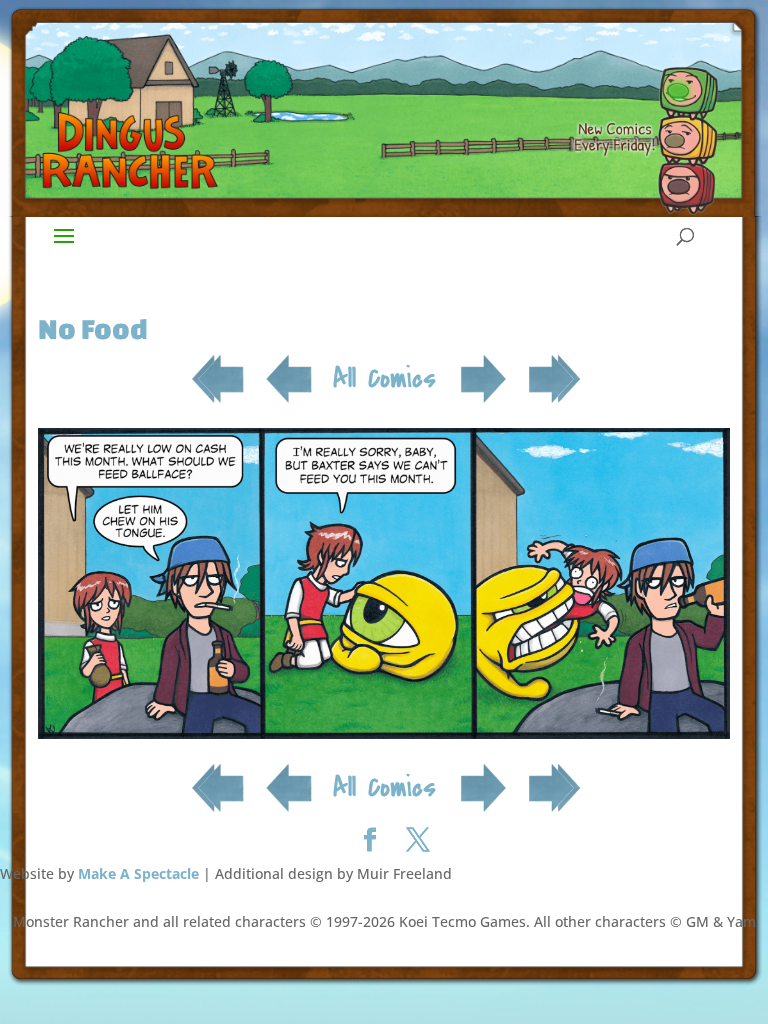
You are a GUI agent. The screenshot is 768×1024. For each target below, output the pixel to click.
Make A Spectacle (138, 873)
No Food (93, 328)
